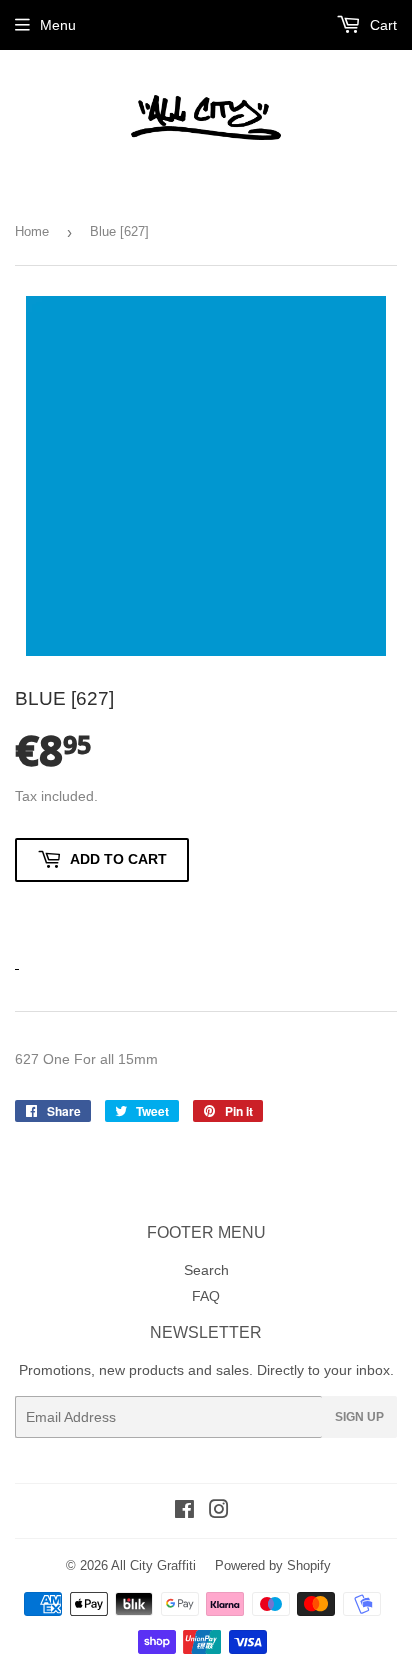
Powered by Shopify (273, 1565)
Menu (58, 25)
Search (206, 1270)
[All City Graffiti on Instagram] (219, 1512)
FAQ (206, 1296)
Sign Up (359, 1417)
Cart (381, 25)
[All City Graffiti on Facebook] (184, 1512)
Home (32, 231)
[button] (102, 914)
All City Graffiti (153, 1565)
